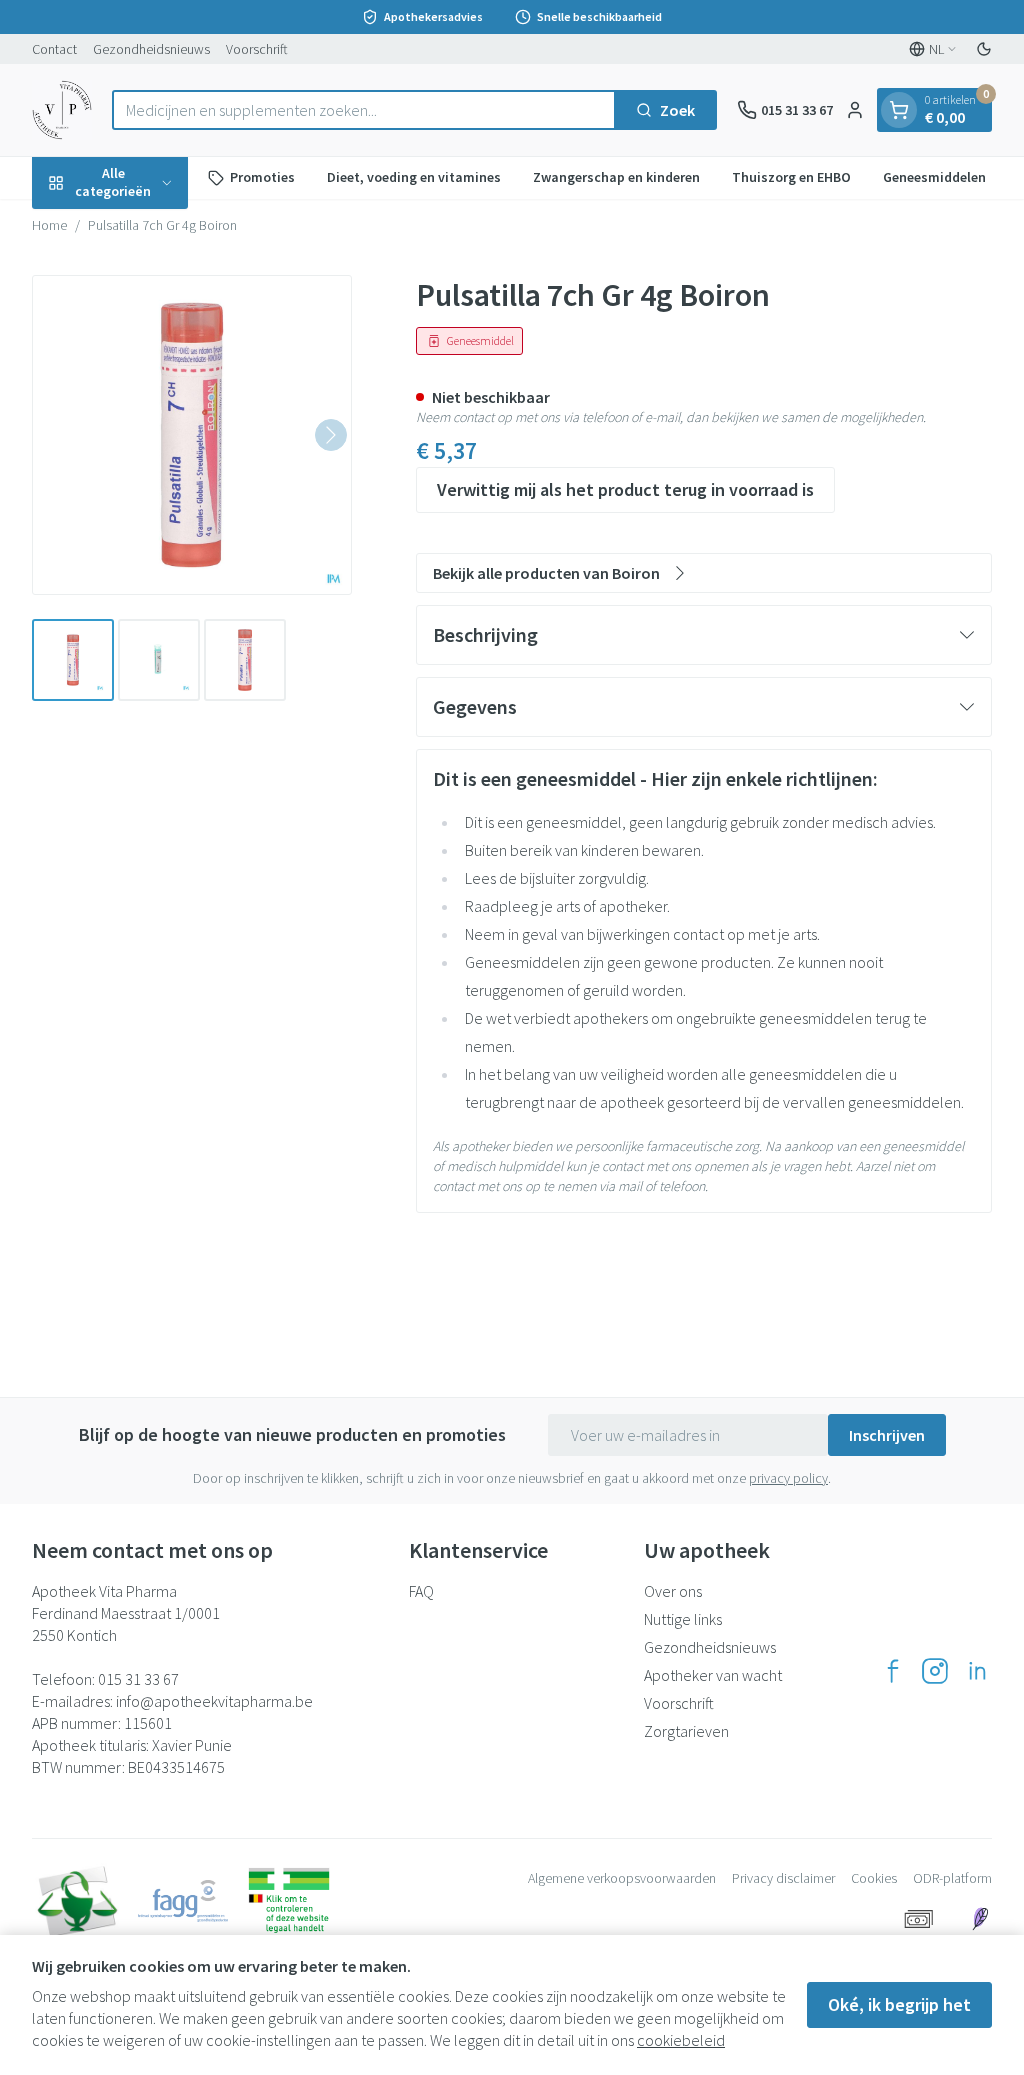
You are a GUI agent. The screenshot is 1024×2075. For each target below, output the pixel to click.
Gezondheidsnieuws (151, 49)
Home (49, 225)
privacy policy (788, 1478)
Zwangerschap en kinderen (616, 177)
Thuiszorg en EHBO (791, 177)
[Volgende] (331, 435)
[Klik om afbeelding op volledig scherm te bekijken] (192, 435)
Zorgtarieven (686, 1731)
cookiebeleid (681, 2040)
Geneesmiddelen (934, 177)
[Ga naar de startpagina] (62, 110)
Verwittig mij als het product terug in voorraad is (625, 489)
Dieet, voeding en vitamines (414, 177)
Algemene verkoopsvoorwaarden (622, 1878)
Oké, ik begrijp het (899, 2004)
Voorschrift (257, 49)
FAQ (421, 1591)
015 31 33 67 (138, 1679)
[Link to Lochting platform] (980, 1919)
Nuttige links (683, 1619)
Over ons (673, 1591)
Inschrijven (887, 1435)
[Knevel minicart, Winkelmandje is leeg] (899, 110)
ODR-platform (952, 1878)
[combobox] (364, 110)
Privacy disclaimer (783, 1878)
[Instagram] (935, 1671)
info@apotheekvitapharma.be (214, 1701)
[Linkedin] (977, 1671)
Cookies (874, 1878)
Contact (54, 49)
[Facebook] (893, 1671)
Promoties (262, 177)
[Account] (855, 110)
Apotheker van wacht (713, 1675)
